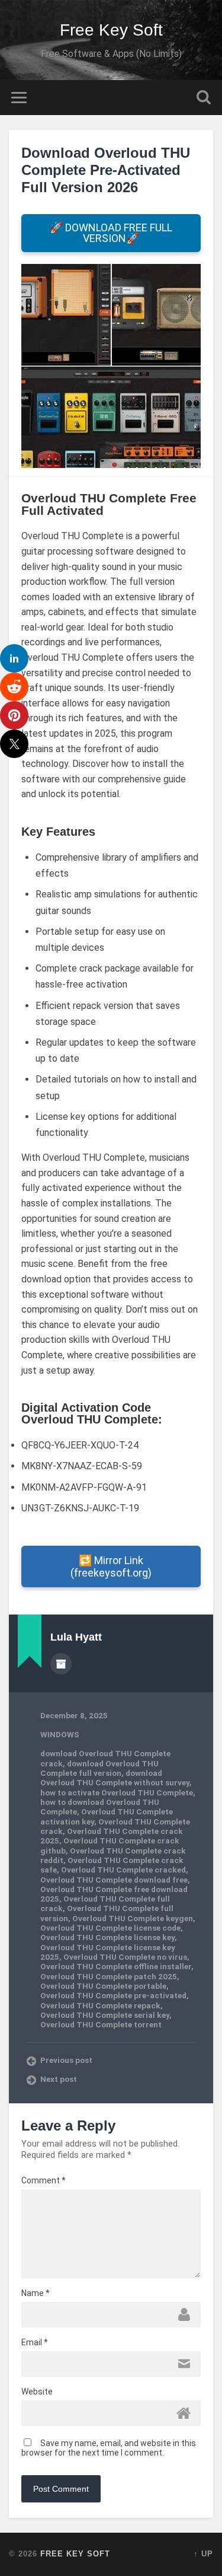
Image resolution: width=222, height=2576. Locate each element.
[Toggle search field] (204, 98)
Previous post (66, 2060)
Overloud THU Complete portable (103, 1986)
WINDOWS (60, 1734)
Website (37, 2392)
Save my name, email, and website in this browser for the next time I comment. (109, 2448)
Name (36, 2293)
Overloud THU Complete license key (107, 1937)
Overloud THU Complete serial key (105, 2015)
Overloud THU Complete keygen (133, 1918)
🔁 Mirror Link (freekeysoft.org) (111, 1566)
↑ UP (203, 2554)
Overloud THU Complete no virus (125, 1957)
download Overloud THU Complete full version (99, 1768)
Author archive (61, 1664)
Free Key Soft (111, 30)
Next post (59, 2079)
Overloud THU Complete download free (114, 1880)
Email (35, 2342)
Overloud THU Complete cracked (123, 1870)
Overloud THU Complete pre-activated (113, 1995)
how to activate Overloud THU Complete (117, 1792)
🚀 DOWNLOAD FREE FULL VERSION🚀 (111, 233)
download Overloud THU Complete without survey (115, 1778)
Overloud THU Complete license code (110, 1928)
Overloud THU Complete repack (100, 2005)
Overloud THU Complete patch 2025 (109, 1976)
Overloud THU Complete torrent (101, 2024)
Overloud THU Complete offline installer (116, 1966)
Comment (44, 2180)
